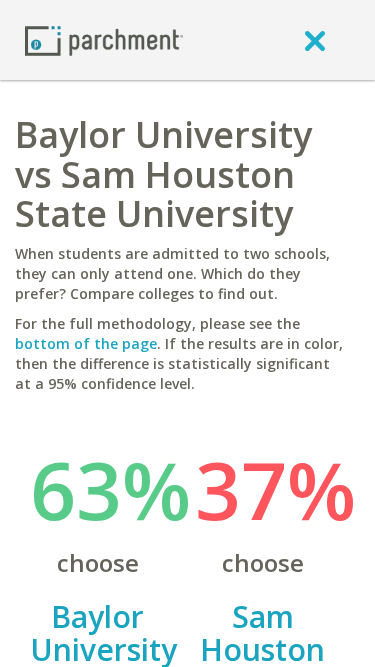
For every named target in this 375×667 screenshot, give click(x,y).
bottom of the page (86, 343)
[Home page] (104, 39)
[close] (315, 40)
